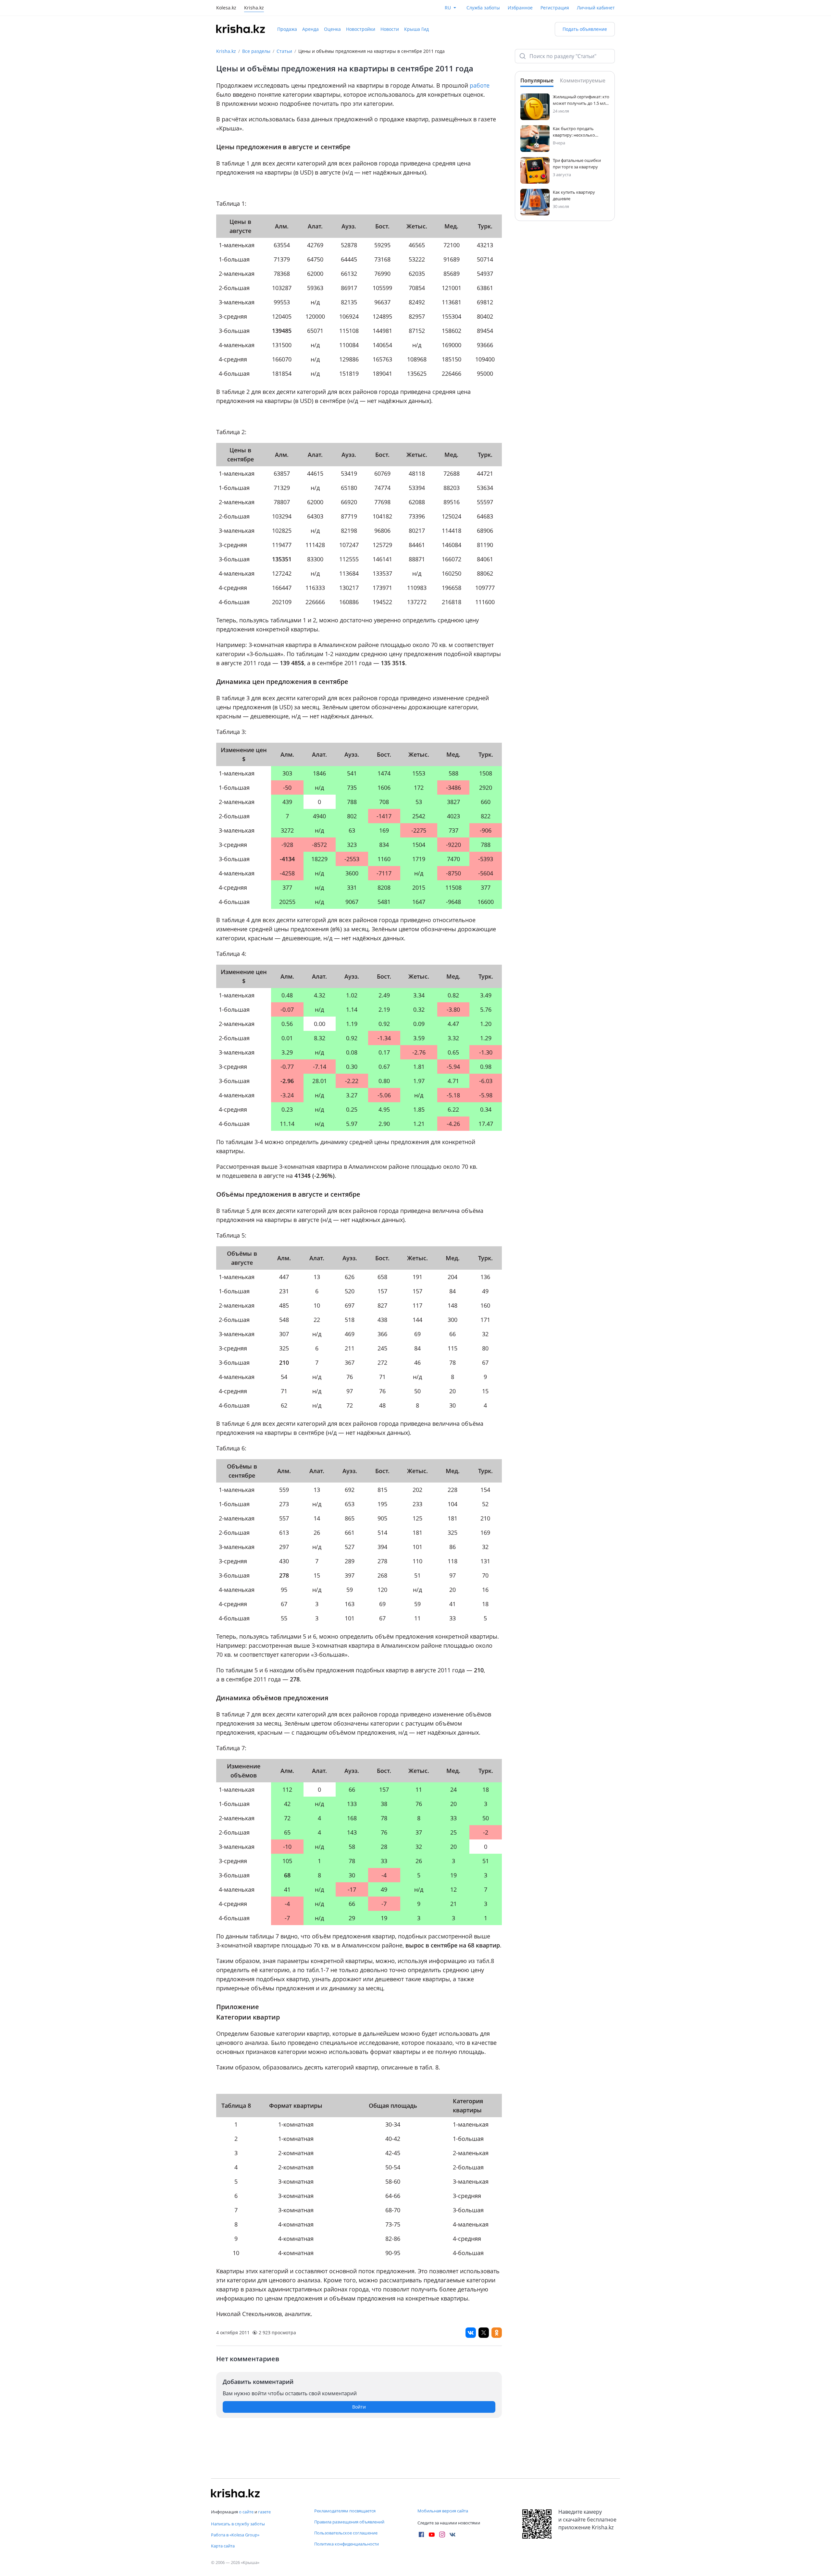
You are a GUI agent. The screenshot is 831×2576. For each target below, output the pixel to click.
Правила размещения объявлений (349, 2522)
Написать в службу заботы (238, 2524)
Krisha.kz (226, 51)
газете (264, 2512)
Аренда (310, 29)
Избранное (520, 8)
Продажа (287, 29)
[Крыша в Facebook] (421, 2534)
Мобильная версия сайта (443, 2511)
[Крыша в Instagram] (442, 2534)
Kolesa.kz (226, 8)
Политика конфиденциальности (347, 2544)
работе (480, 85)
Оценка (332, 29)
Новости (390, 29)
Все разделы (256, 51)
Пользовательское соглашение (346, 2533)
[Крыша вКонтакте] (453, 2534)
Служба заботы (483, 8)
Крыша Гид (416, 29)
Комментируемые (583, 80)
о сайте (246, 2512)
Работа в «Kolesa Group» (235, 2535)
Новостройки (361, 29)
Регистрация (555, 8)
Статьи (284, 51)
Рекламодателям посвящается (345, 2511)
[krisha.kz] (235, 2493)
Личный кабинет (596, 8)
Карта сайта (223, 2546)
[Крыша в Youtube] (432, 2534)
